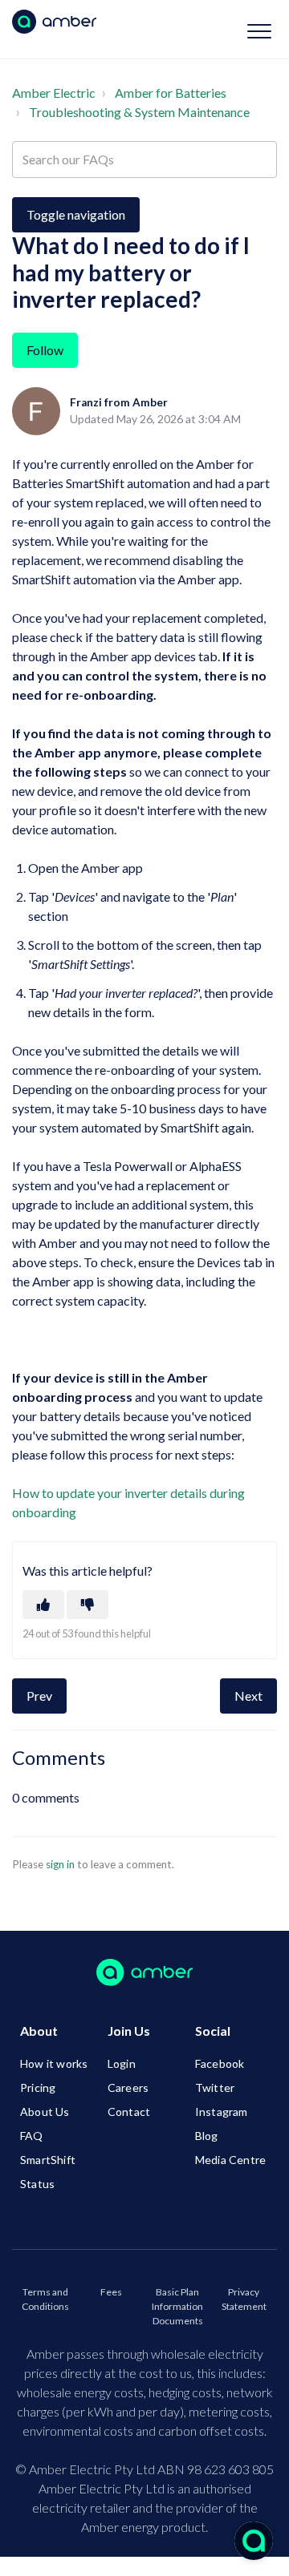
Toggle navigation (76, 214)
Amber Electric (54, 93)
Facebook (220, 2063)
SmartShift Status (48, 2172)
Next (248, 1696)
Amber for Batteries (171, 93)
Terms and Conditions (45, 2299)
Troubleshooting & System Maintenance (139, 112)
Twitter (215, 2087)
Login (122, 2063)
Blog (207, 2136)
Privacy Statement (244, 2299)
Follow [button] (45, 350)
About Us (45, 2112)
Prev (39, 1696)
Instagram (222, 2112)
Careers (128, 2087)
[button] (259, 31)
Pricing (38, 2087)
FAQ (32, 2136)
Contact (129, 2112)
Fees (111, 2292)
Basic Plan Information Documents (177, 2306)
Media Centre (230, 2160)
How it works (54, 2063)
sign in (60, 1864)
